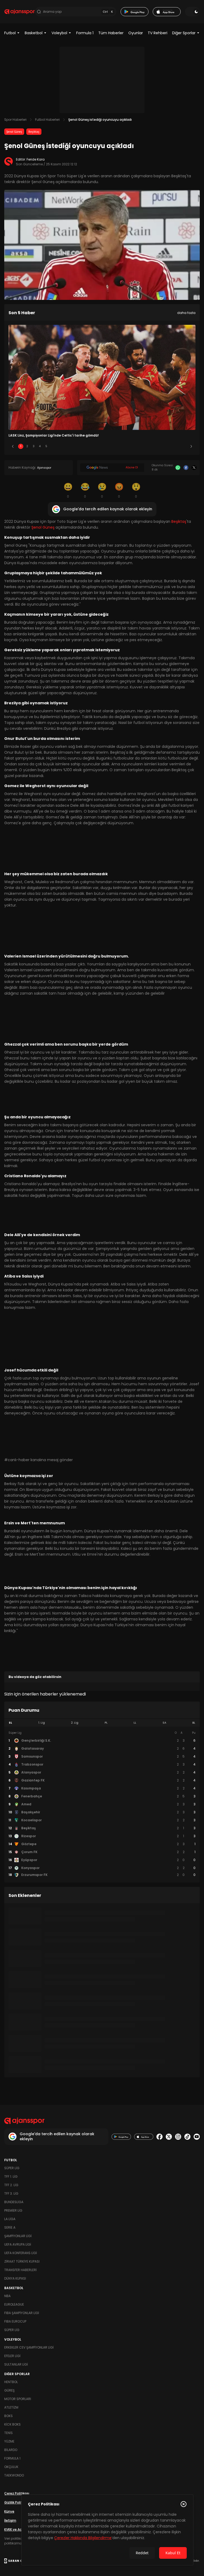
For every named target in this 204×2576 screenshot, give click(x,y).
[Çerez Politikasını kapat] (184, 2504)
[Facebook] (186, 468)
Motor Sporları (18, 2399)
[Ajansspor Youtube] (197, 2137)
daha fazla (186, 313)
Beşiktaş (34, 132)
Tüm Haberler (111, 33)
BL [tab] (194, 1723)
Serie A (10, 2227)
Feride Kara (36, 159)
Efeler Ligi (12, 2356)
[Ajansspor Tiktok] (187, 2137)
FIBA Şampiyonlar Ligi (22, 2313)
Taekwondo (14, 2475)
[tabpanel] (102, 1804)
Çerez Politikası (17, 2493)
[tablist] (102, 1723)
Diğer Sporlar (184, 33)
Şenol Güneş (14, 132)
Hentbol (11, 2382)
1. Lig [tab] (42, 1723)
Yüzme (9, 2441)
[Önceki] (13, 446)
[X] (194, 468)
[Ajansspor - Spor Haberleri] (20, 12)
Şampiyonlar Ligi (18, 2236)
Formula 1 (85, 33)
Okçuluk (11, 2467)
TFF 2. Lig (11, 2185)
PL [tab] (106, 1723)
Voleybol (59, 33)
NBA (7, 2296)
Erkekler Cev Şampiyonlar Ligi (29, 2347)
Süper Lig (12, 2168)
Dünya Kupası (15, 2278)
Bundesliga (14, 2202)
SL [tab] (10, 1723)
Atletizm (11, 2407)
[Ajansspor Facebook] (160, 2137)
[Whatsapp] (178, 468)
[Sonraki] (191, 446)
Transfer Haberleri (20, 2270)
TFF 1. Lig (11, 2176)
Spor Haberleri (15, 120)
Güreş (9, 2390)
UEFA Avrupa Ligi (18, 2244)
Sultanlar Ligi (16, 2364)
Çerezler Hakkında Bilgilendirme (83, 2538)
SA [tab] (164, 1723)
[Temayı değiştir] (192, 12)
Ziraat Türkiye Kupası (22, 2261)
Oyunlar (136, 33)
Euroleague (14, 2304)
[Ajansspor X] (169, 2137)
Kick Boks (12, 2424)
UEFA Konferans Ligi (21, 2253)
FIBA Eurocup (15, 2321)
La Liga (10, 2219)
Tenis (8, 2433)
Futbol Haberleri (47, 120)
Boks (8, 2416)
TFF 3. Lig (11, 2193)
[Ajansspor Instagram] (178, 2137)
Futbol (10, 33)
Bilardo (11, 2450)
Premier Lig (13, 2210)
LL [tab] (135, 1723)
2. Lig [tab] (75, 1723)
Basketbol (34, 33)
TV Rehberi (158, 33)
